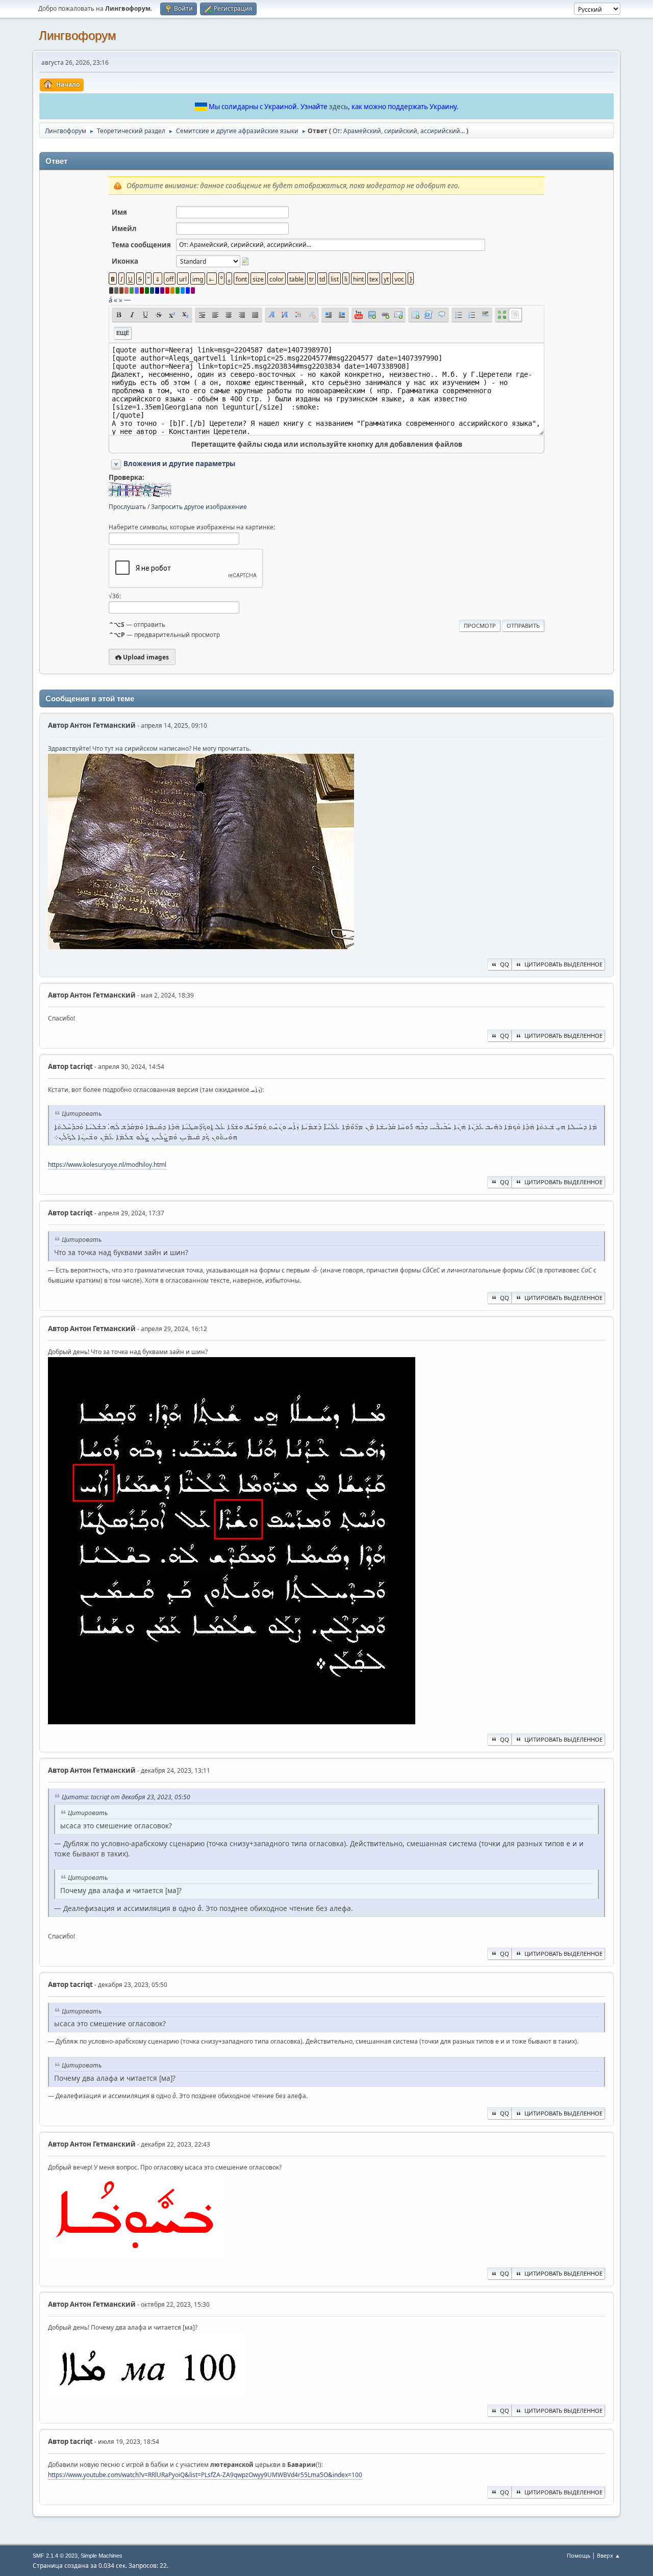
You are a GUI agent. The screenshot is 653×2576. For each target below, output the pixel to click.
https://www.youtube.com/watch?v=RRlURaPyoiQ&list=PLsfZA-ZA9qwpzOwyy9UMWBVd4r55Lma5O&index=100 (205, 2475)
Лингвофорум (78, 35)
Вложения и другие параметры (179, 464)
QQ (505, 964)
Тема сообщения (141, 245)
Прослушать (127, 507)
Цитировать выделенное (563, 964)
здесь (338, 107)
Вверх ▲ (609, 2555)
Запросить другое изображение (199, 507)
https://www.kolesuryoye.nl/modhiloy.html (107, 1165)
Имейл (124, 228)
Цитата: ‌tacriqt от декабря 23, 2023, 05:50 (126, 1797)
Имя (119, 212)
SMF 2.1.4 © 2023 (55, 2556)
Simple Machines (102, 2556)
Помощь (579, 2555)
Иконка (125, 261)
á (110, 300)
